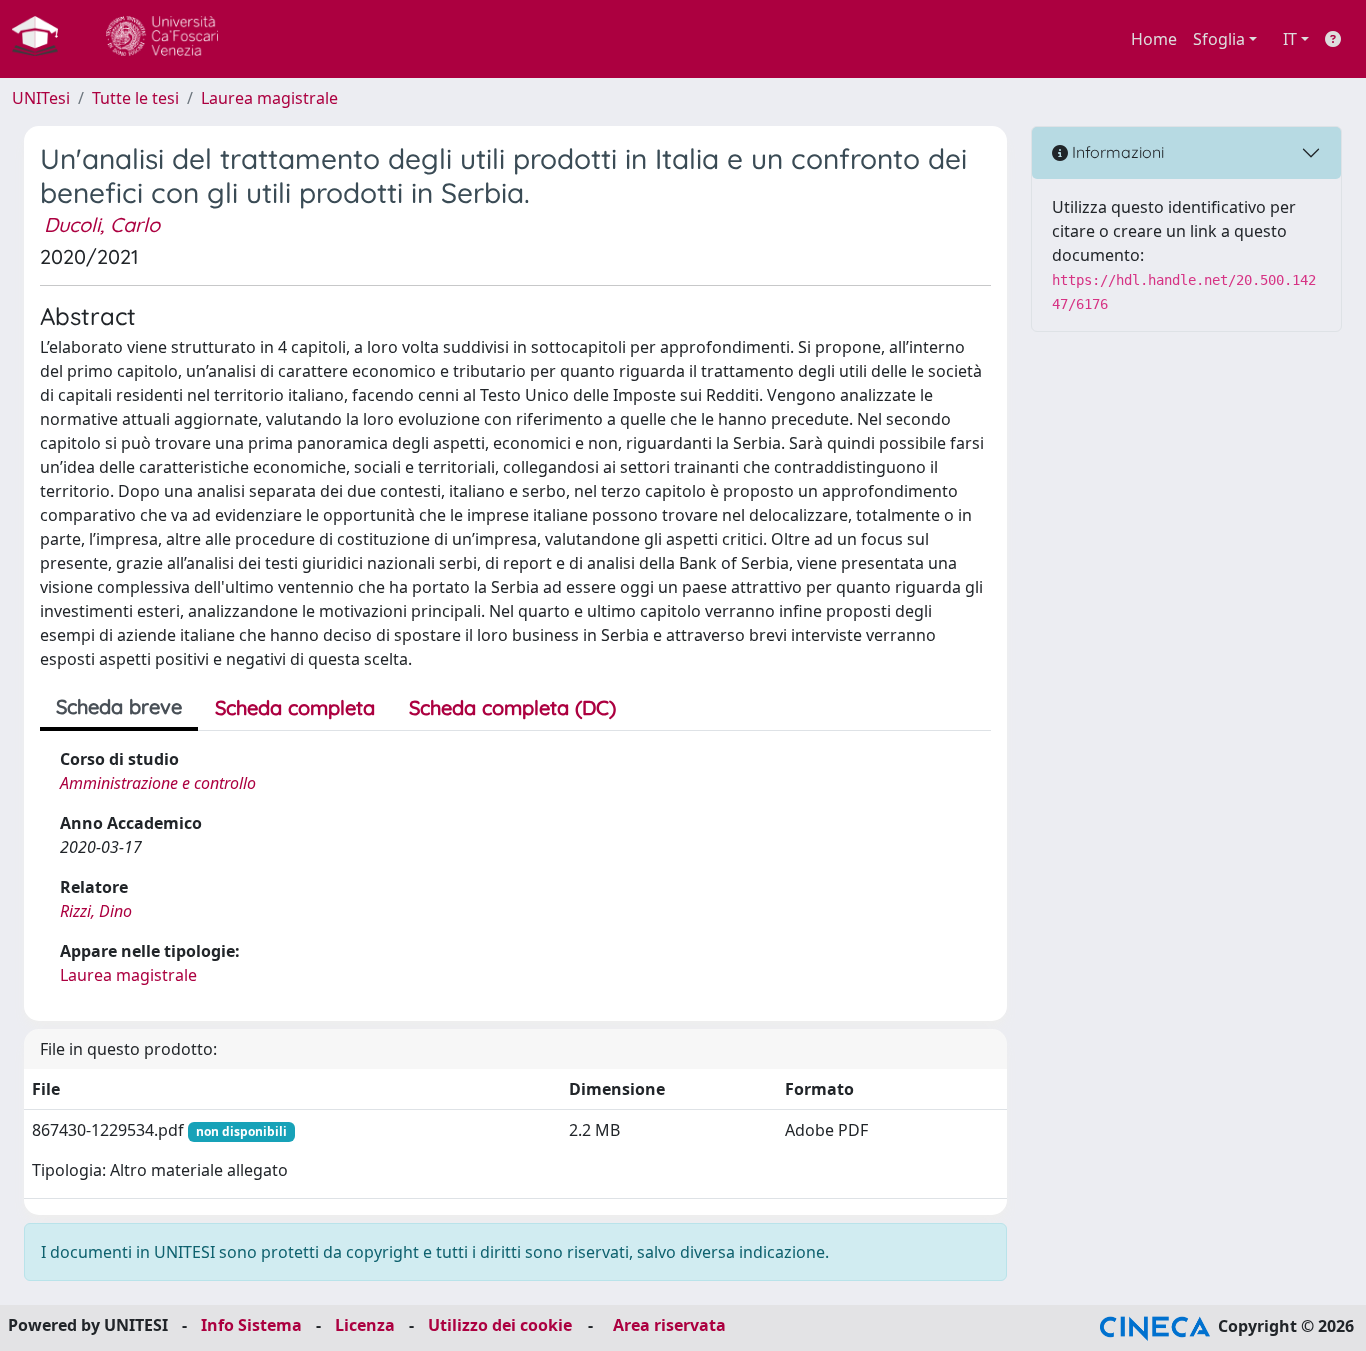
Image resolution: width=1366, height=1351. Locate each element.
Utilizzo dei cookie (500, 1325)
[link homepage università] (162, 39)
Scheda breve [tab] (119, 706)
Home (1154, 39)
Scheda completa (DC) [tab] (512, 707)
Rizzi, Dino (96, 911)
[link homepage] (43, 39)
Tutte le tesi (135, 98)
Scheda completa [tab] (295, 707)
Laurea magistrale (269, 98)
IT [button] (1290, 39)
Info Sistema (251, 1325)
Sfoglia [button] (1219, 39)
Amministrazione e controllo (158, 783)
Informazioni (1116, 152)
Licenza (365, 1325)
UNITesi (41, 98)
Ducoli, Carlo (102, 224)
